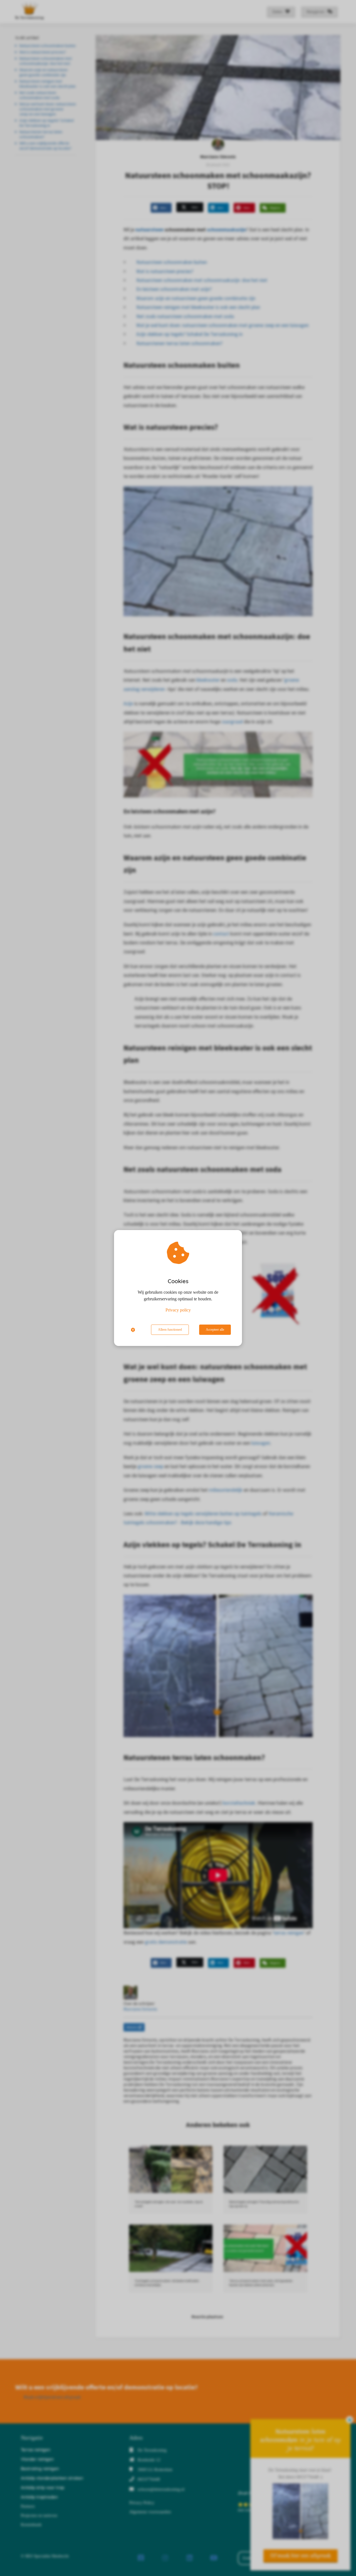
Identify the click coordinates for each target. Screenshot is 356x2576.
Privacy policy (178, 1310)
